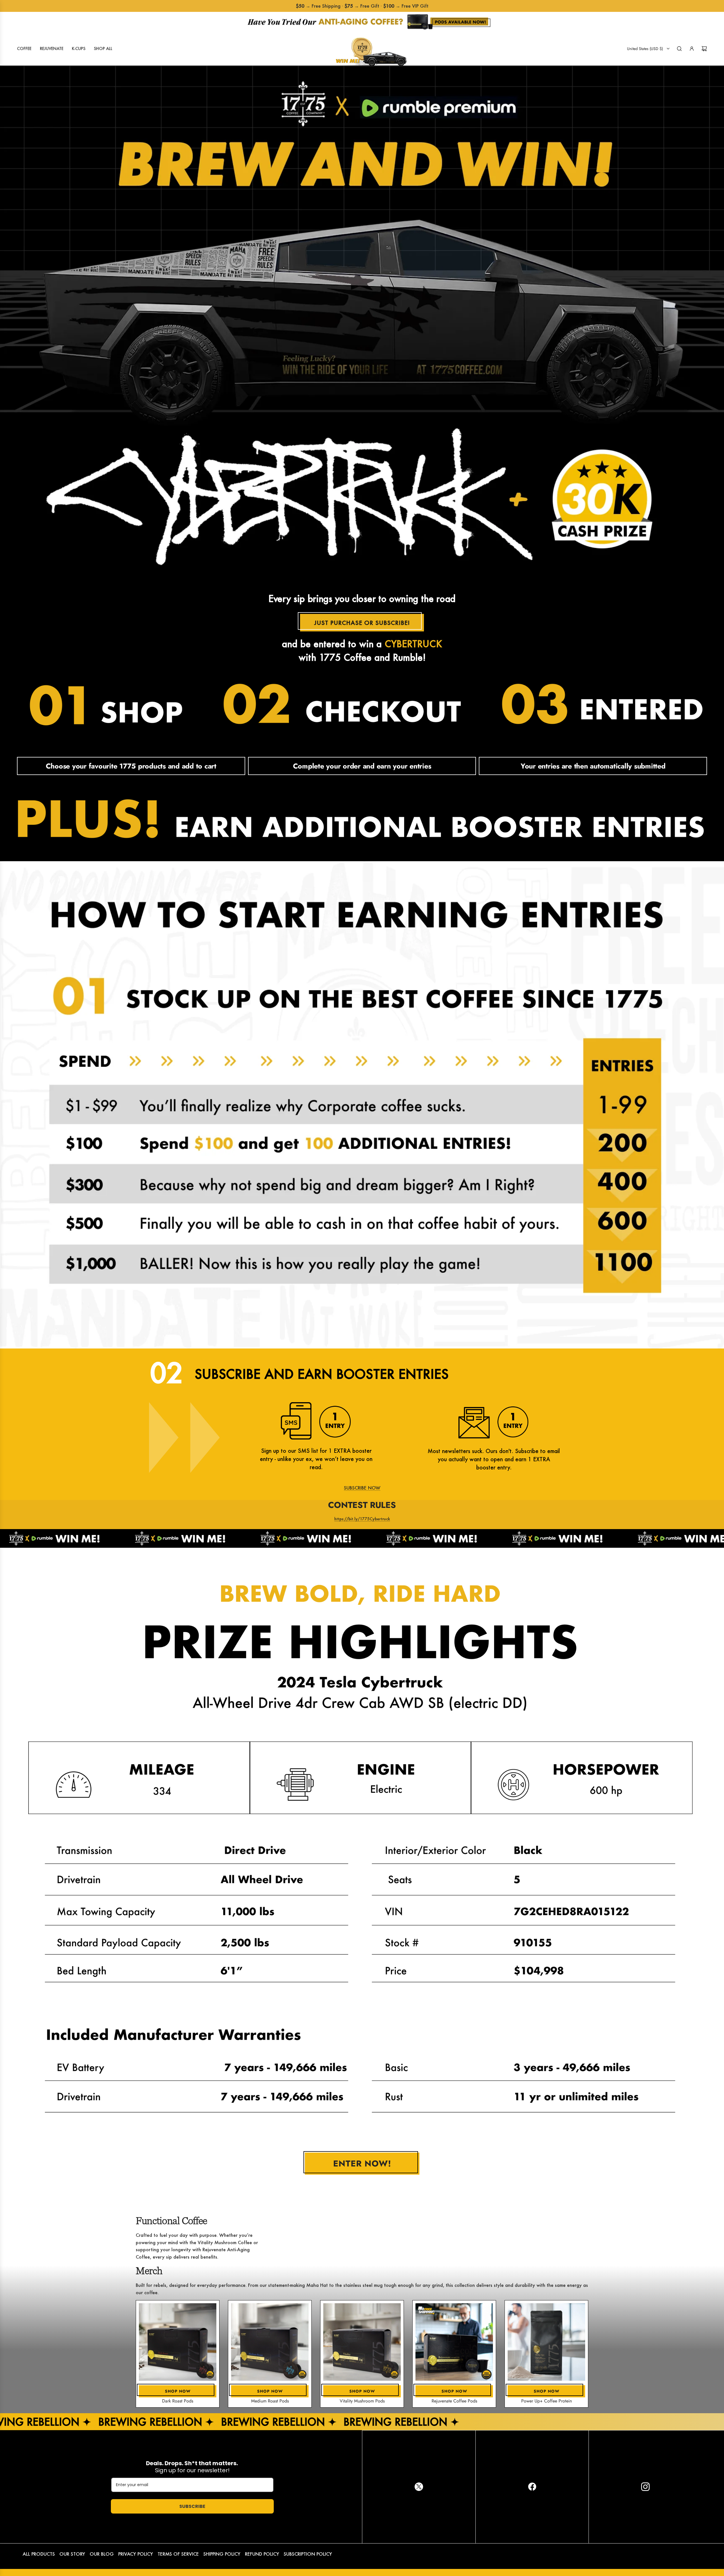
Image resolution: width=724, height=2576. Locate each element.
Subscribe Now (362, 1488)
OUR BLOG (102, 2554)
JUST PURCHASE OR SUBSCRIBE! (362, 623)
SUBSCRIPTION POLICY (308, 2554)
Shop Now (178, 2391)
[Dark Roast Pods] (178, 2342)
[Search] (679, 49)
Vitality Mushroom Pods (362, 2401)
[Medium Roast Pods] (270, 2342)
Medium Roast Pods (270, 2401)
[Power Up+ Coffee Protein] (546, 2342)
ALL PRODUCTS (39, 2554)
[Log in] (692, 49)
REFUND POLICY (262, 2554)
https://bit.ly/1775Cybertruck (362, 1519)
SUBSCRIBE (192, 2506)
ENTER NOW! (362, 2163)
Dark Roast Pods (178, 2401)
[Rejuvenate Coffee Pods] (454, 2342)
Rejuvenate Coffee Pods (454, 2401)
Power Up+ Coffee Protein (547, 2401)
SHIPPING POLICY (222, 2554)
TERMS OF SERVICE (178, 2554)
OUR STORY (72, 2554)
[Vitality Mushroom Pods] (362, 2342)
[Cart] (704, 49)
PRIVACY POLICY (136, 2554)
